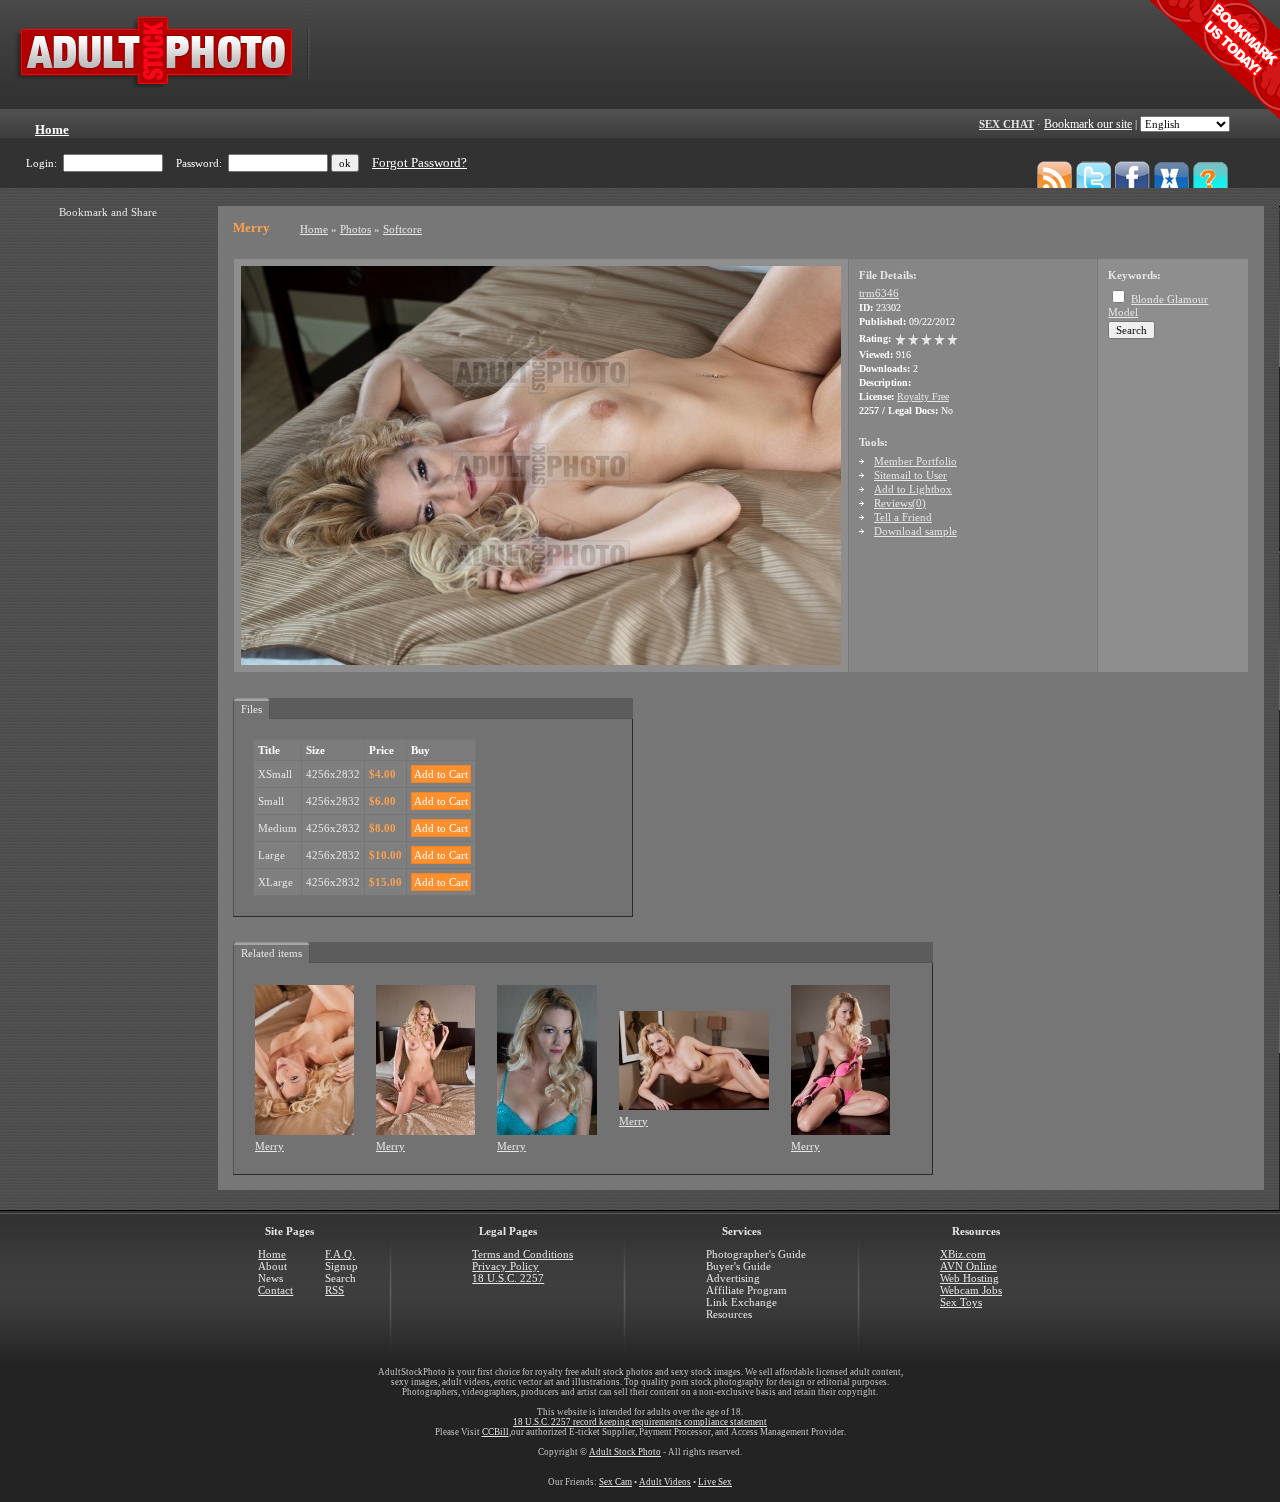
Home (314, 229)
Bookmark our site (1088, 124)
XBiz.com (963, 1254)
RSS (334, 1290)
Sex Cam (615, 1482)
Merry (269, 1146)
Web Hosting (969, 1278)
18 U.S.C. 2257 (508, 1278)
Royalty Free (923, 396)
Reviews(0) (900, 503)
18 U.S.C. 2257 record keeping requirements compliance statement (640, 1422)
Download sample (915, 531)
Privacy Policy (505, 1266)
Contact (275, 1290)
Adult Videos (665, 1482)
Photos (355, 229)
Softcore (402, 229)
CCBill (495, 1432)
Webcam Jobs (971, 1290)
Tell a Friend (903, 517)
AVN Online (968, 1266)
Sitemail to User (910, 475)
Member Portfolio (915, 461)
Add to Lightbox (913, 489)
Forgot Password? (419, 163)
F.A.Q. (340, 1254)
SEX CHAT (1006, 124)
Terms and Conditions (522, 1254)
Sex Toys (961, 1302)
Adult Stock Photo (625, 1452)
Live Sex (715, 1482)
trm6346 (879, 293)
